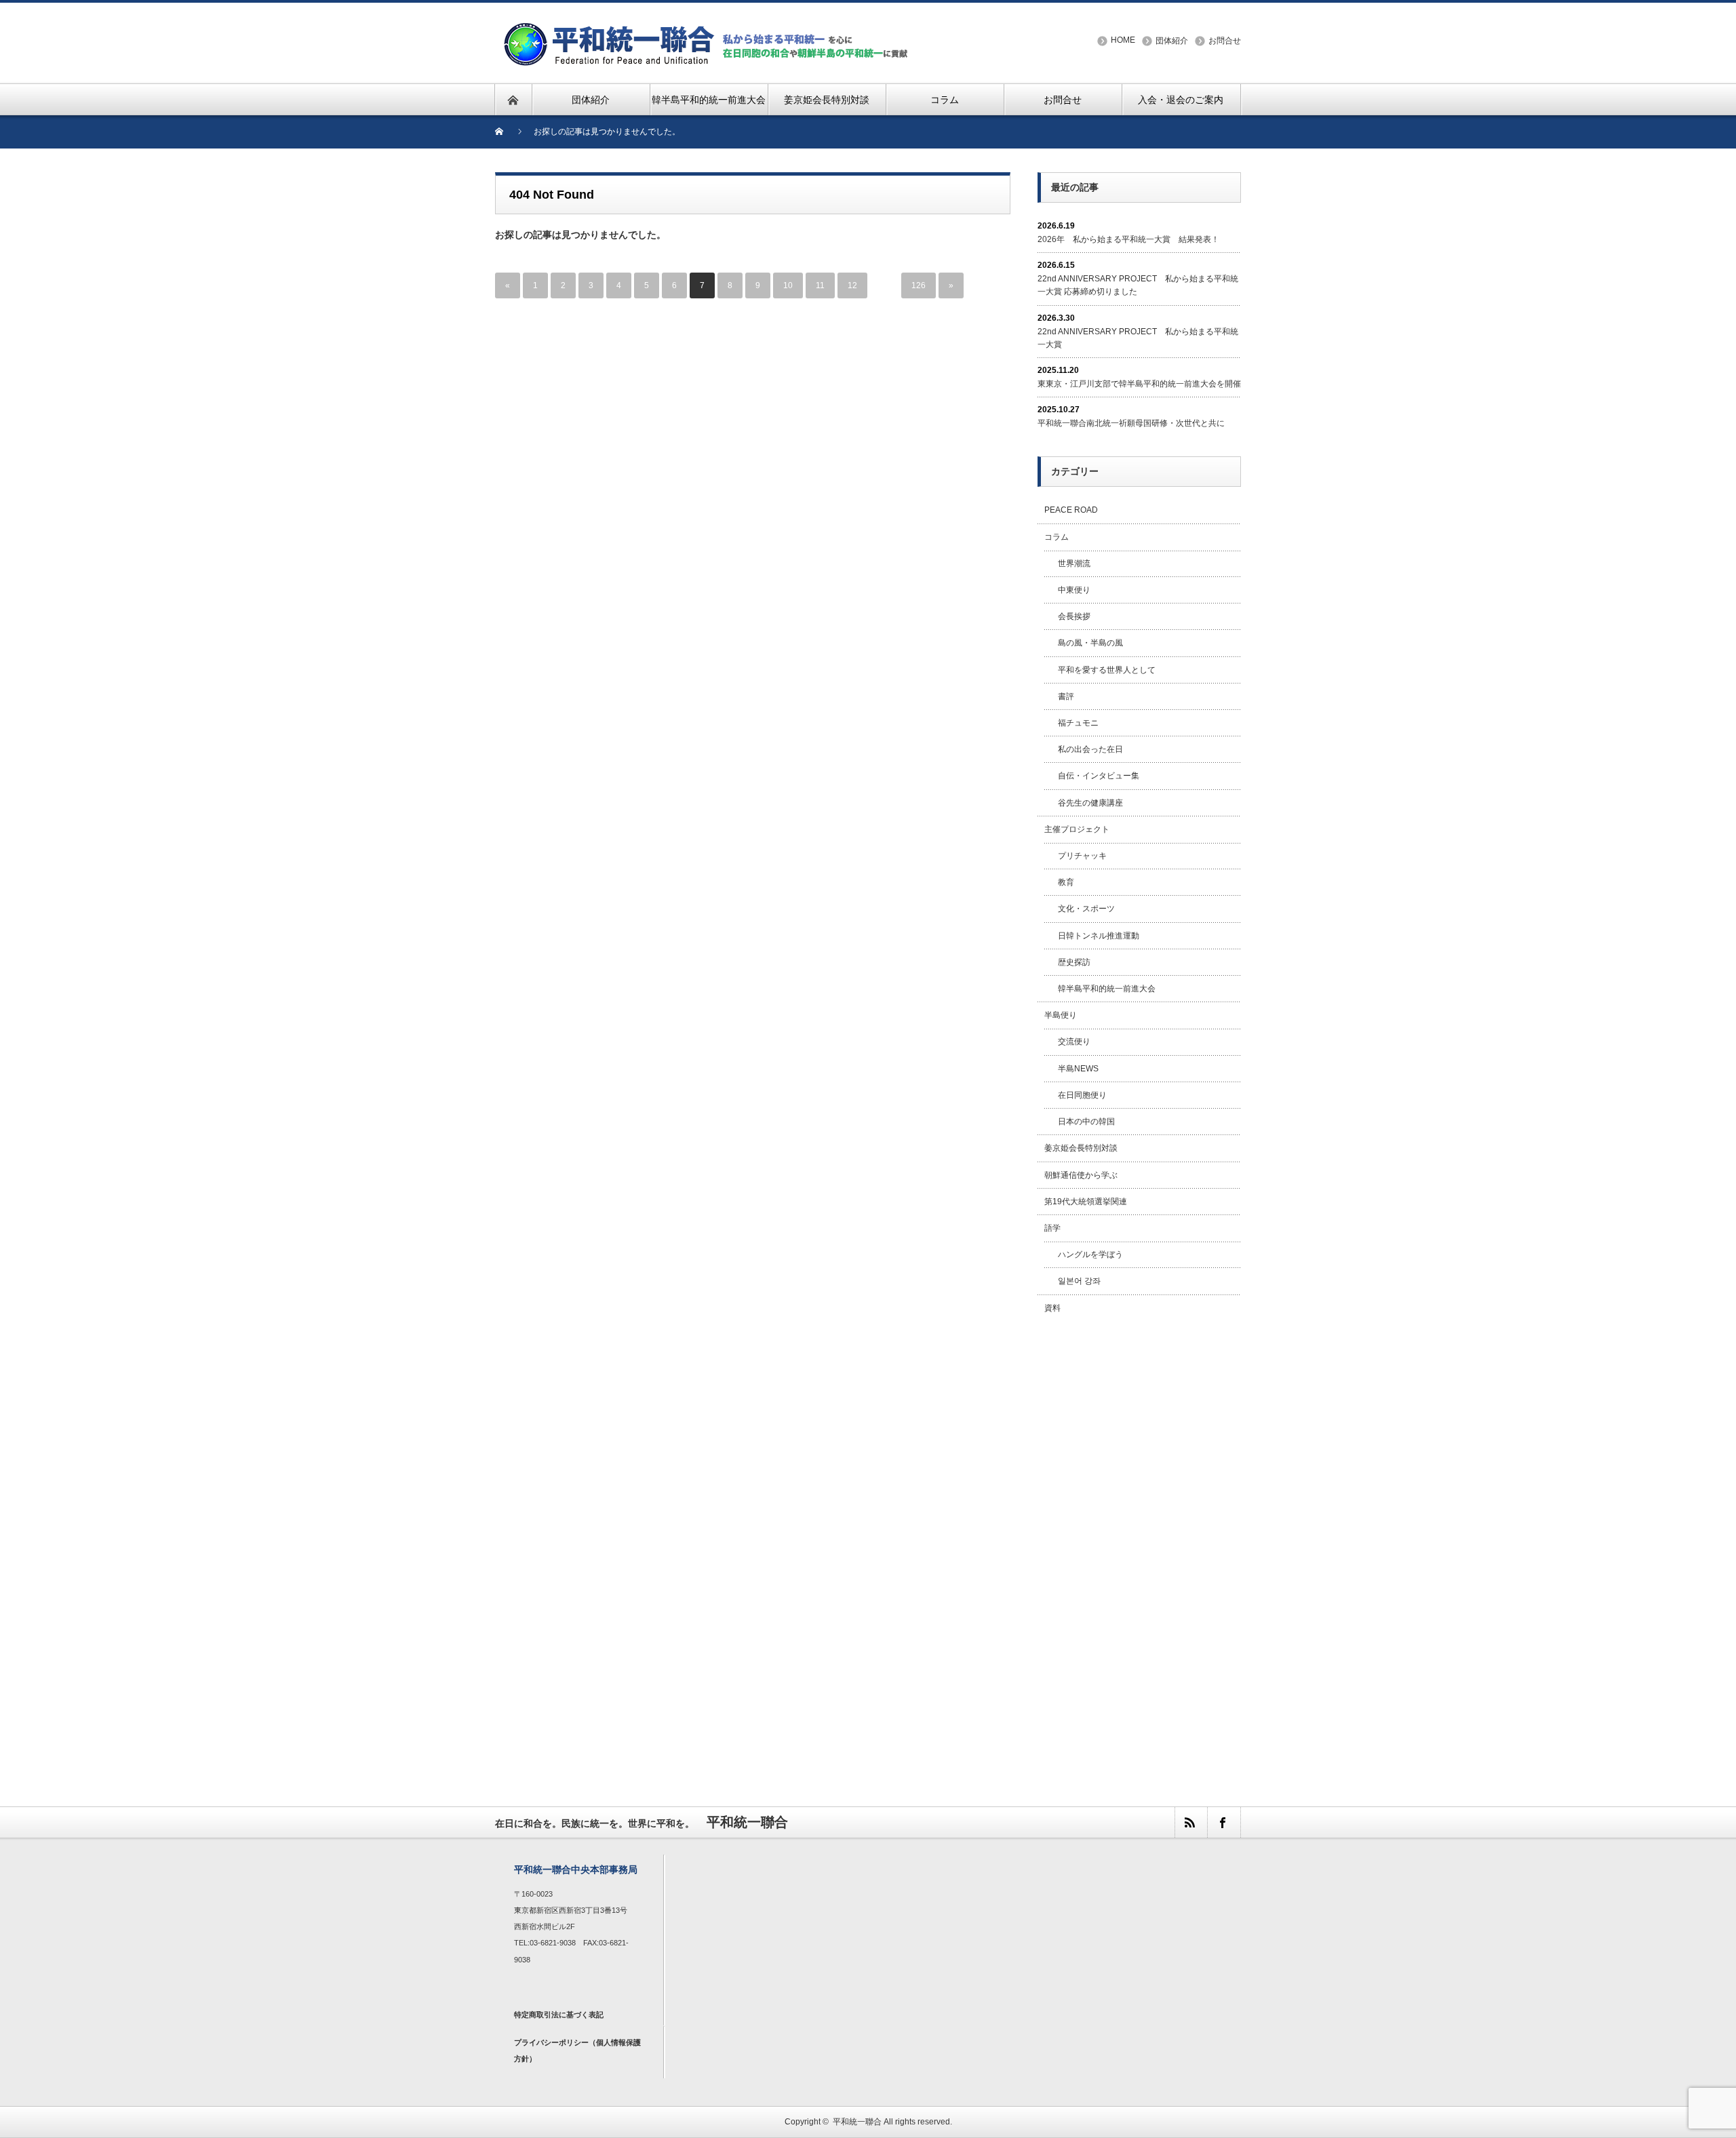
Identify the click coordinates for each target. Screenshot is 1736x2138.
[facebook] (1223, 1822)
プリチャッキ (1082, 856)
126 (919, 285)
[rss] (1191, 1822)
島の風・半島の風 (1090, 643)
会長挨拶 (1074, 616)
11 (820, 285)
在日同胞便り (1082, 1095)
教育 (1066, 882)
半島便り (1061, 1015)
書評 (1066, 696)
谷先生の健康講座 (1090, 803)
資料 (1052, 1308)
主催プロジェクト (1077, 829)
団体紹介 (1172, 41)
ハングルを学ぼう (1090, 1254)
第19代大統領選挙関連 (1086, 1202)
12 (852, 285)
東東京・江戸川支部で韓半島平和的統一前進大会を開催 (1139, 384)
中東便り (1074, 590)
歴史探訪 (1074, 962)
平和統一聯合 (857, 2122)
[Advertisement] (1139, 1545)
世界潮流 (1074, 563)
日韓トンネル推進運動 (1099, 936)
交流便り (1074, 1042)
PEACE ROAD (1071, 510)
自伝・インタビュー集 (1099, 776)
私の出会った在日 (1090, 749)
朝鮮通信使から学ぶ (1081, 1175)
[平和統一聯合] (708, 28)
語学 (1052, 1228)
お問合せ (1225, 41)
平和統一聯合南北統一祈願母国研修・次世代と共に (1131, 423)
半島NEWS (1078, 1069)
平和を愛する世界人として (1107, 670)
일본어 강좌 (1079, 1281)
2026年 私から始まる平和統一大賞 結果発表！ (1128, 239)
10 (788, 285)
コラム (1057, 537)
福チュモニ (1078, 723)
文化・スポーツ (1086, 909)
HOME (1123, 40)
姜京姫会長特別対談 (1081, 1148)
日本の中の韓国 (1086, 1122)
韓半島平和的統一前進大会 (1107, 989)
